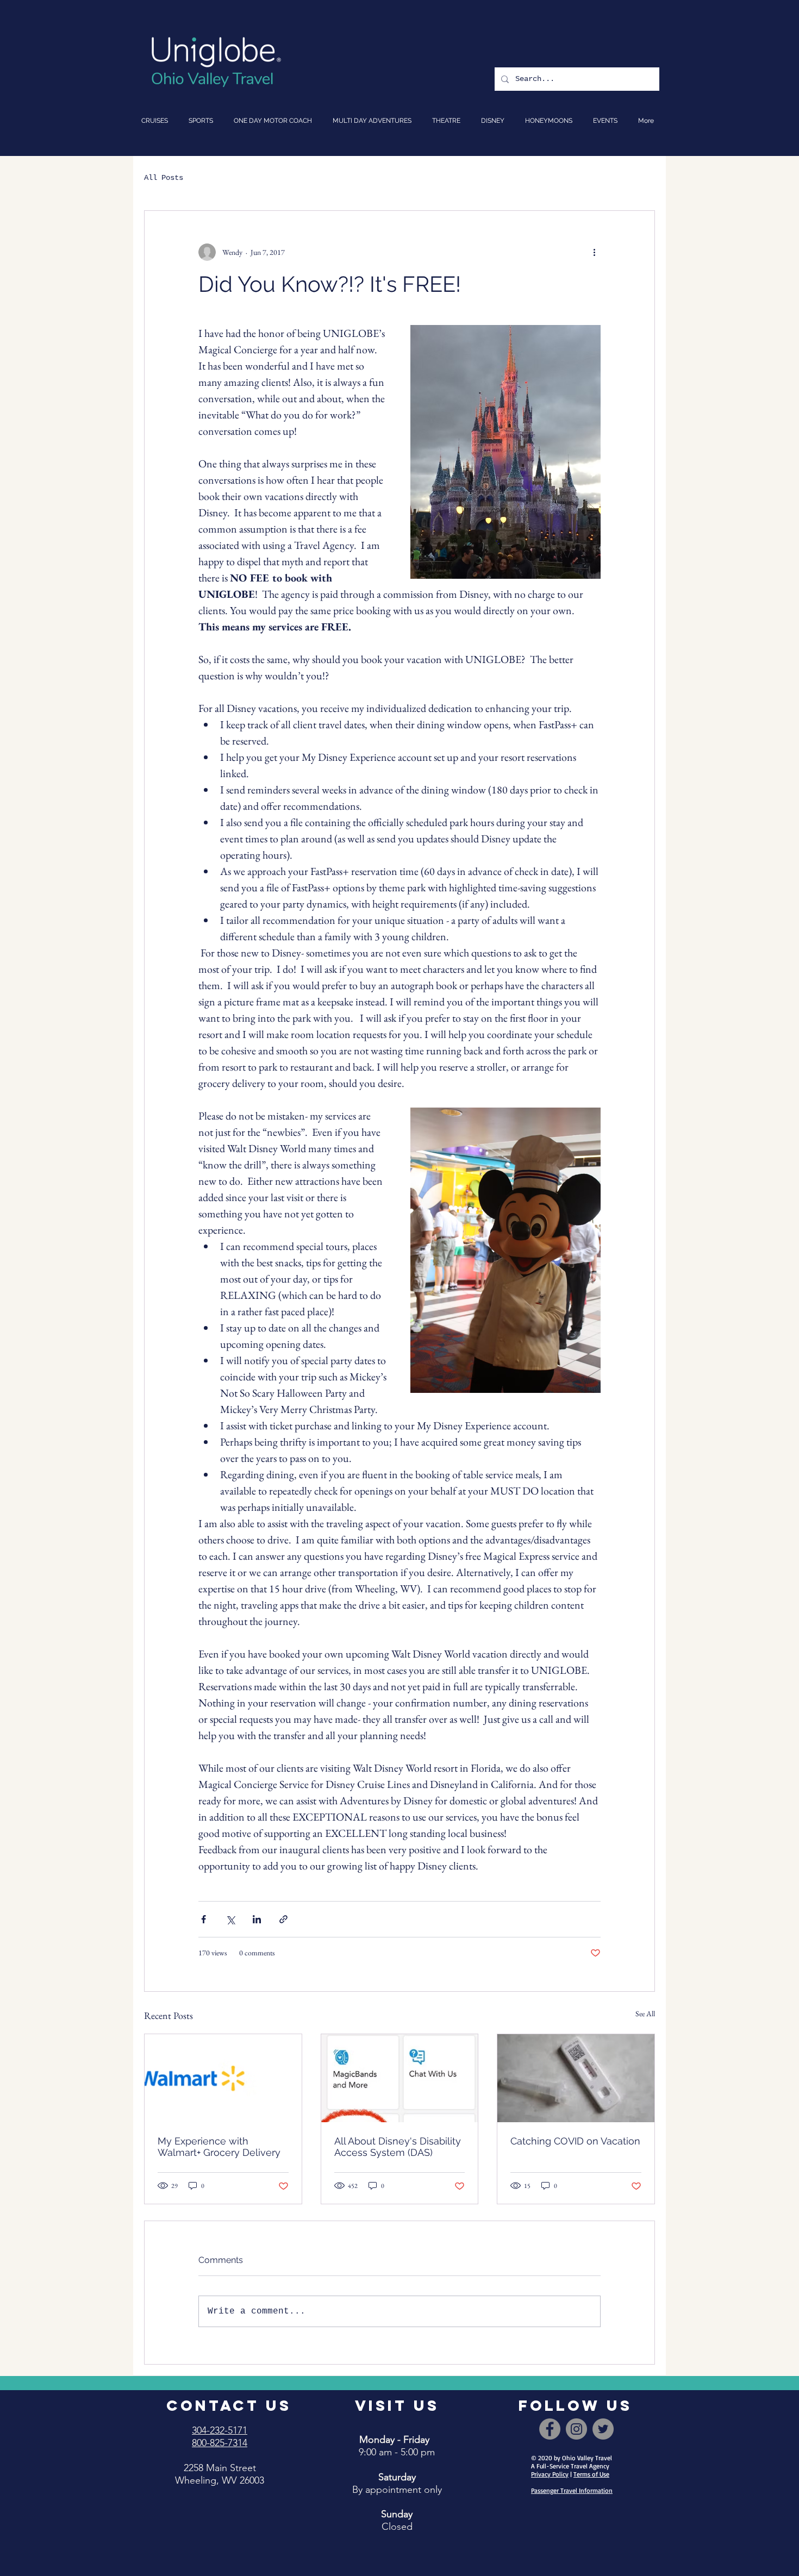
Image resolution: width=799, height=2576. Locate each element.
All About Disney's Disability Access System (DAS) (398, 2147)
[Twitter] (603, 2429)
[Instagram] (576, 2429)
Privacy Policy (550, 2474)
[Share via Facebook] (204, 1919)
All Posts (164, 178)
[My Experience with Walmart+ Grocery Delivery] (223, 2078)
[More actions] (594, 252)
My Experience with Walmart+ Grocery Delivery (219, 2147)
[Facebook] (550, 2429)
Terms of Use (591, 2474)
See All (645, 2014)
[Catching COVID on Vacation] (576, 2078)
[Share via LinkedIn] (257, 1919)
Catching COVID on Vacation (575, 2141)
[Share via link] (283, 1919)
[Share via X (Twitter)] (230, 1919)
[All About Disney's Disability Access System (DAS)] (400, 2078)
